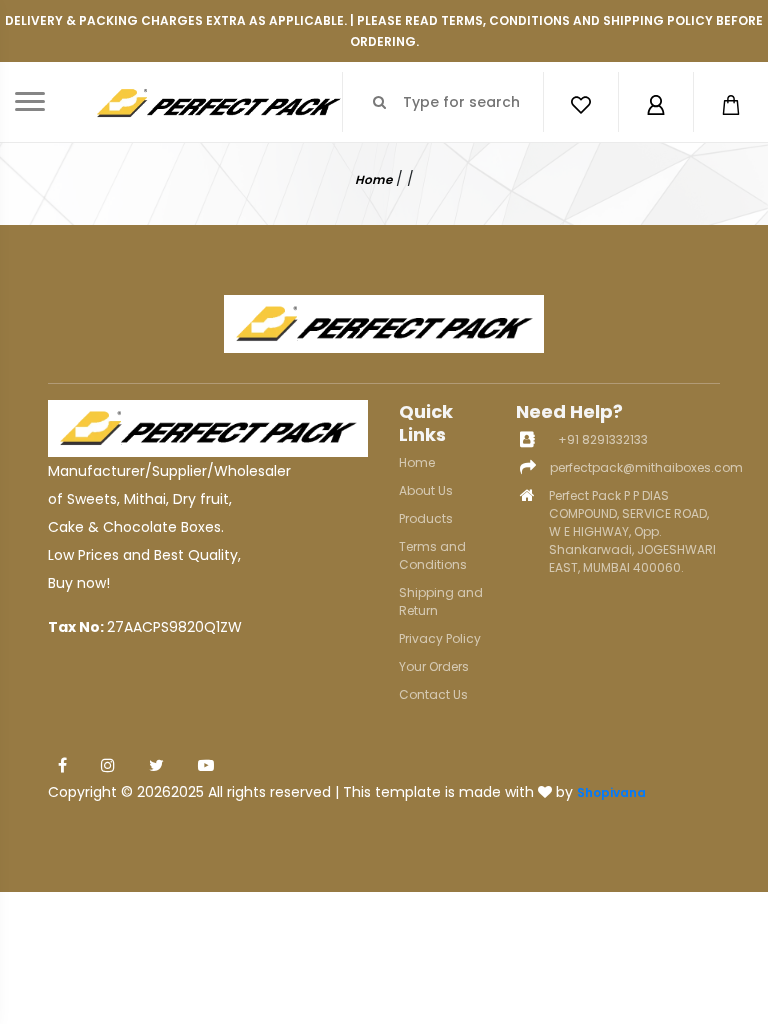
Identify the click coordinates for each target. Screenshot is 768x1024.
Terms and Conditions (433, 555)
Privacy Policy (440, 638)
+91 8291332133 (603, 439)
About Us (426, 490)
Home (373, 179)
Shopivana (611, 792)
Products (426, 518)
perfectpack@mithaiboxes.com (646, 467)
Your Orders (434, 666)
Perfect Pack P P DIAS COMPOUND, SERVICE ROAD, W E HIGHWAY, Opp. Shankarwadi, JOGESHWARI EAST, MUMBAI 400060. (632, 531)
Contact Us (433, 694)
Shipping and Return (441, 601)
